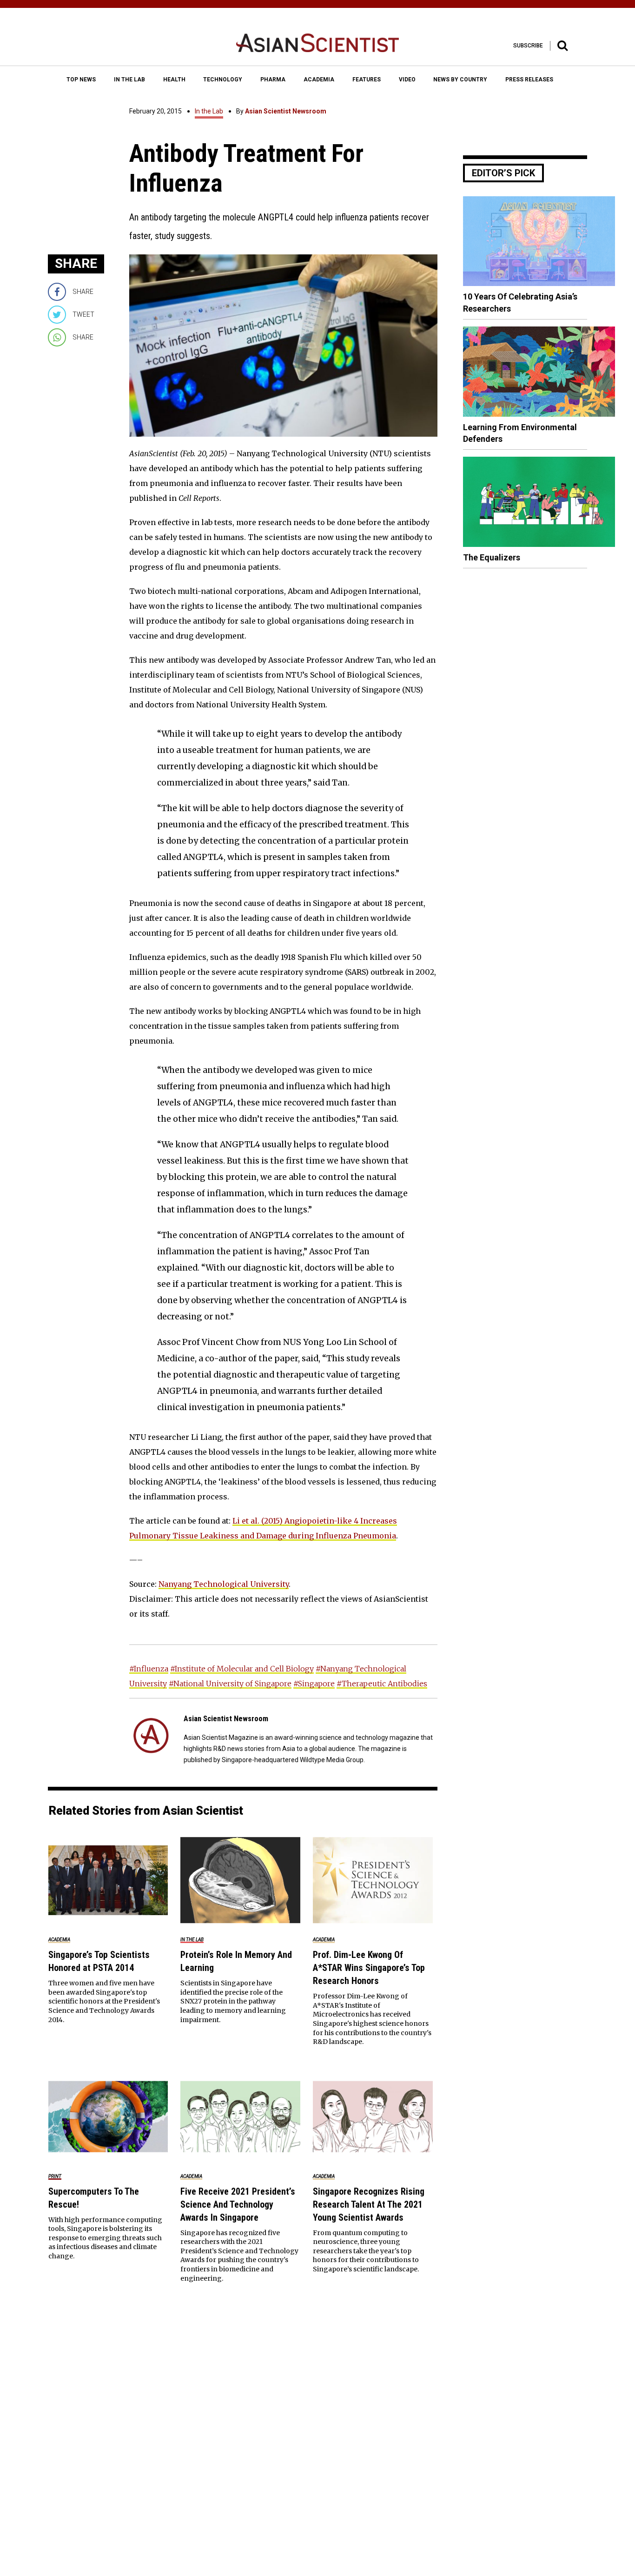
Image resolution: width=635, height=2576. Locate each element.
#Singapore (314, 1684)
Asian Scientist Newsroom (286, 111)
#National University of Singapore (230, 1684)
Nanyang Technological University (224, 1584)
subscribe (528, 46)
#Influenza (149, 1669)
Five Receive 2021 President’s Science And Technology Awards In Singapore (238, 2204)
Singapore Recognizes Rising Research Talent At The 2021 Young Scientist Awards (369, 2204)
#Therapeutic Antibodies (382, 1684)
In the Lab (209, 111)
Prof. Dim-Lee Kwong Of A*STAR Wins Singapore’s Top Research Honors (369, 1968)
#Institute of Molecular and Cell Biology (242, 1669)
